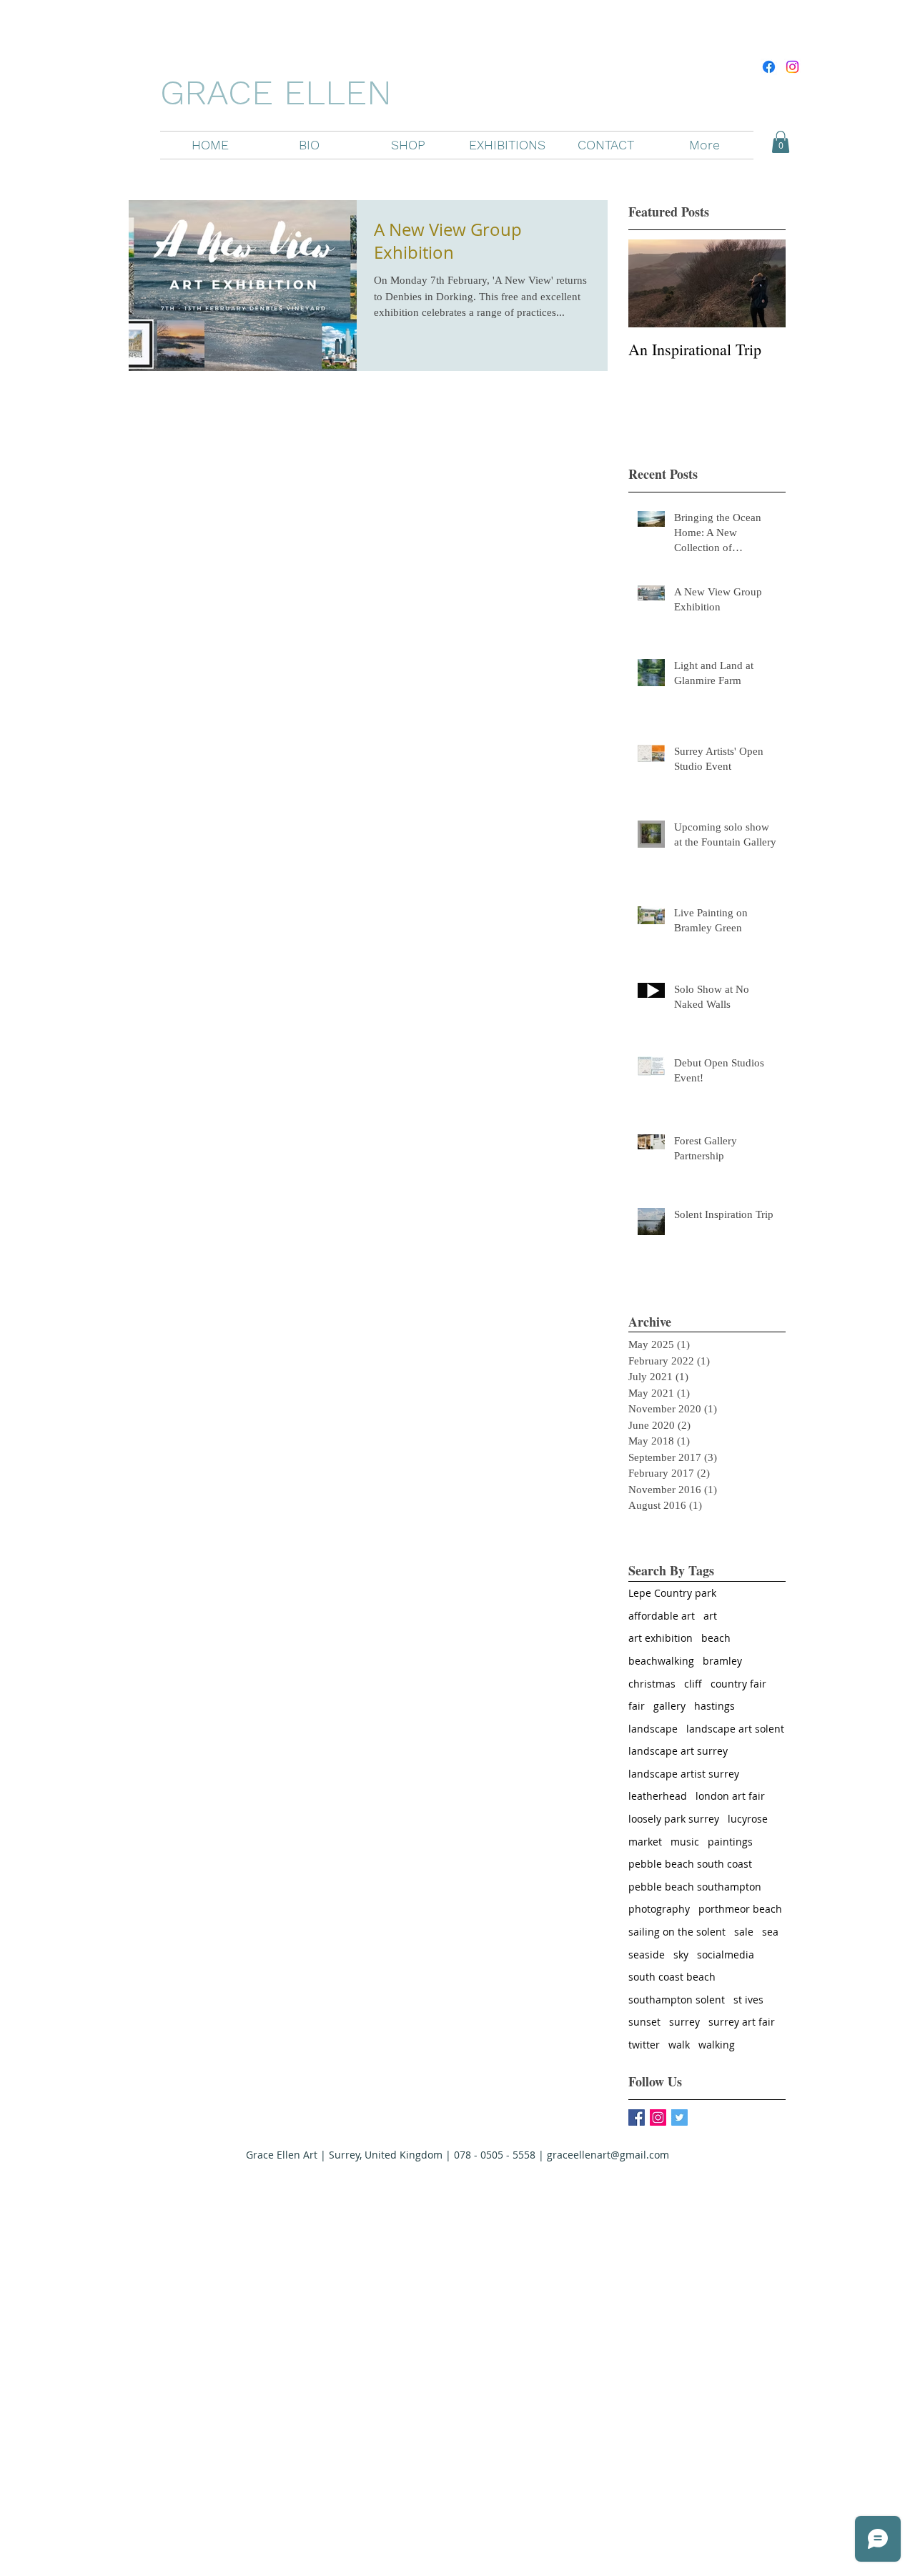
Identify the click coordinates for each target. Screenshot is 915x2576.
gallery (669, 1706)
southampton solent (677, 2000)
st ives (748, 2000)
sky (681, 1955)
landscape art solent (735, 1729)
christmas (652, 1684)
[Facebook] (769, 67)
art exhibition (661, 1638)
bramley (722, 1661)
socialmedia (726, 1955)
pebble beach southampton (695, 1887)
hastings (714, 1706)
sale (744, 1932)
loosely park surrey (674, 1819)
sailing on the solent (677, 1932)
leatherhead (658, 1796)
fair (637, 1706)
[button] (408, 145)
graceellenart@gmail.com (608, 2155)
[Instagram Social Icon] (658, 2117)
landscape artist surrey (684, 1774)
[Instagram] (792, 67)
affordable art (662, 1616)
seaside (647, 1955)
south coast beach (672, 1977)
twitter (644, 2045)
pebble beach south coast (690, 1864)
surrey (684, 2022)
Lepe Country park (672, 1593)
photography (659, 1909)
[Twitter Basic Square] (679, 2117)
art (710, 1616)
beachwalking (661, 1661)
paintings (730, 1842)
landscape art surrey (678, 1751)
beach (716, 1638)
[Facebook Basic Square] (637, 2117)
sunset (644, 2022)
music (685, 1842)
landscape (653, 1729)
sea (770, 1932)
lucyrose (748, 1819)
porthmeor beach (740, 1909)
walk (679, 2045)
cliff (693, 1684)
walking (717, 2045)
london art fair (730, 1796)
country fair (738, 1684)
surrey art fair (742, 2022)
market (645, 1842)
